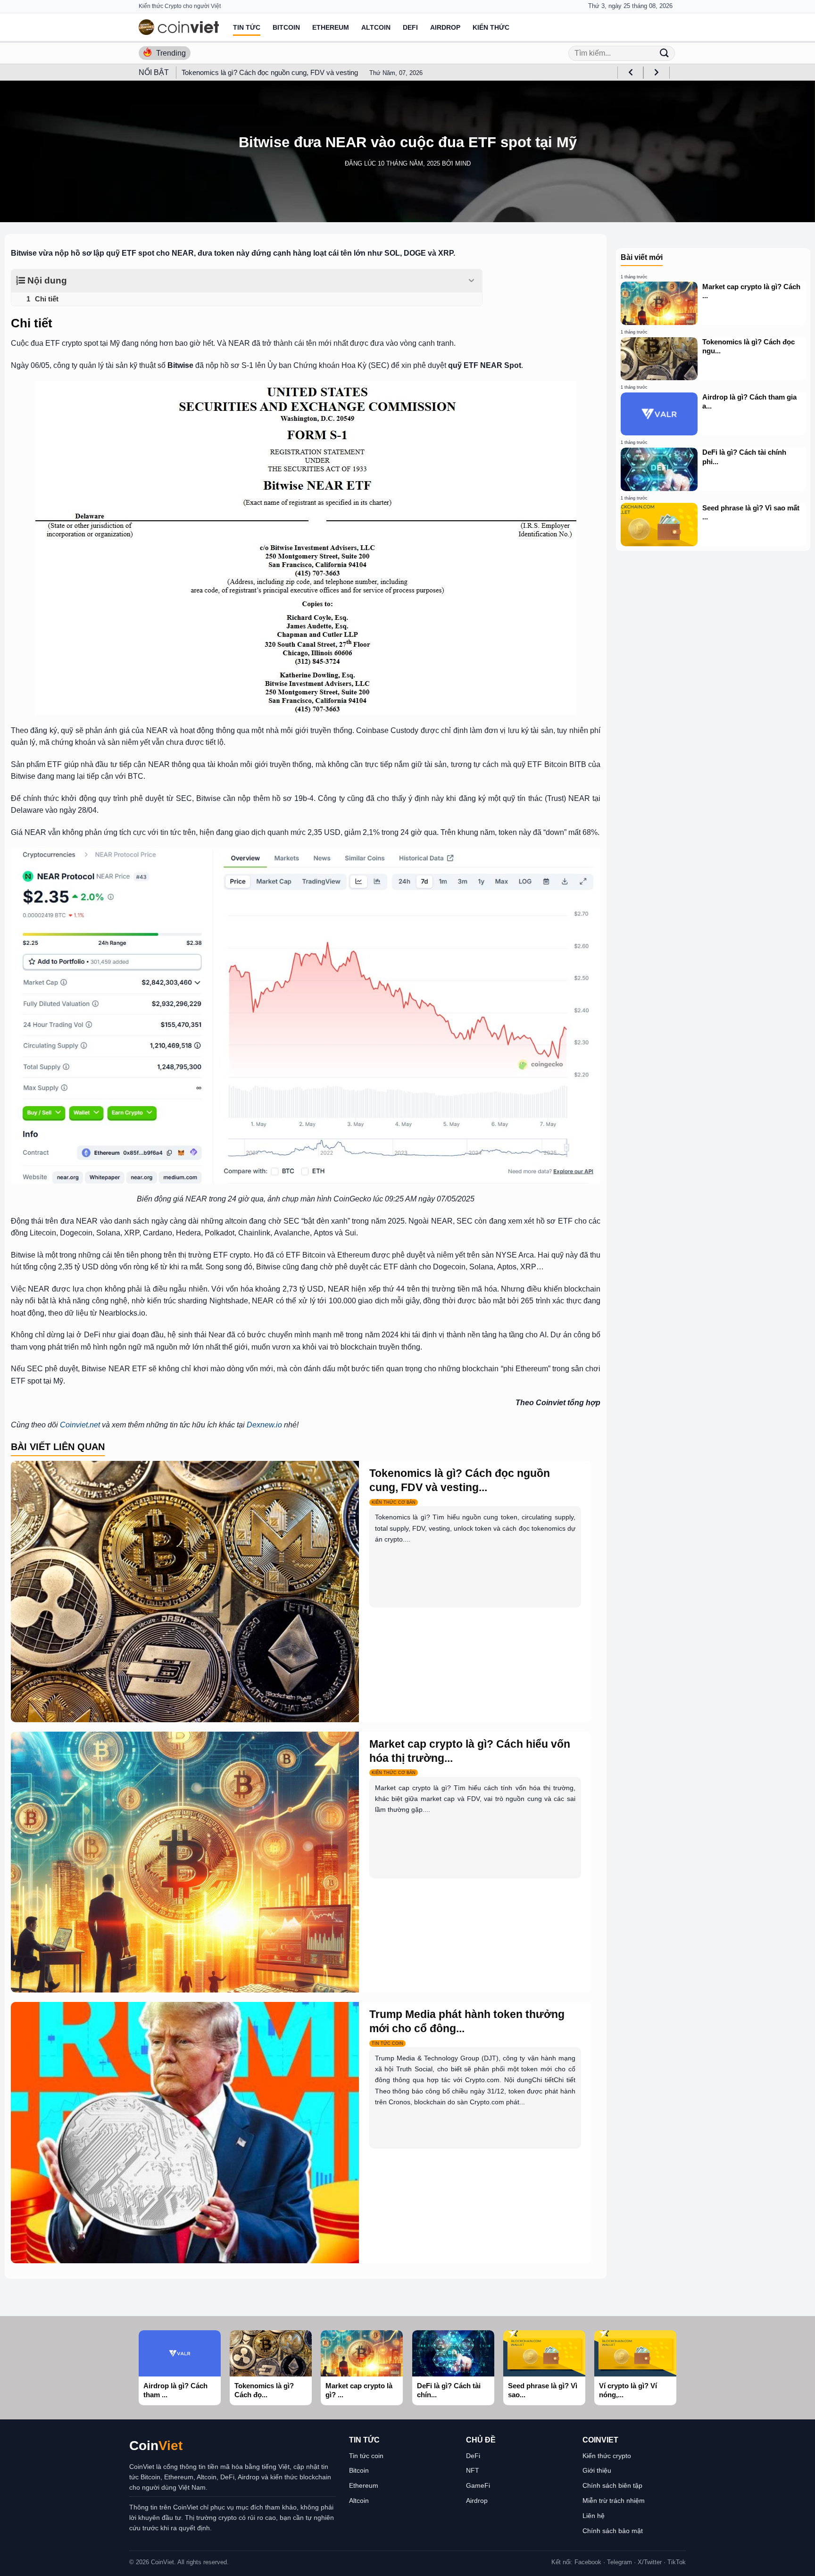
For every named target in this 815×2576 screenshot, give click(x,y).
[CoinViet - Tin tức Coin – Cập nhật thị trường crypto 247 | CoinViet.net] (179, 27)
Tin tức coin (366, 2456)
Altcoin (376, 27)
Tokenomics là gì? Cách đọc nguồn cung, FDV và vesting (270, 72)
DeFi (410, 27)
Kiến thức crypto (607, 2456)
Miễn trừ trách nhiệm (614, 2501)
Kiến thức (491, 27)
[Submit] (664, 53)
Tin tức (247, 27)
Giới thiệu (597, 2470)
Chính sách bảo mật (613, 2531)
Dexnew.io (264, 1425)
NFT (473, 2470)
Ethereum (331, 27)
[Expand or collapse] (471, 281)
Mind (463, 163)
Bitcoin (286, 27)
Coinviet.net (80, 1425)
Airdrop (445, 27)
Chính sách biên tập (612, 2485)
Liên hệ (594, 2516)
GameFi (478, 2485)
